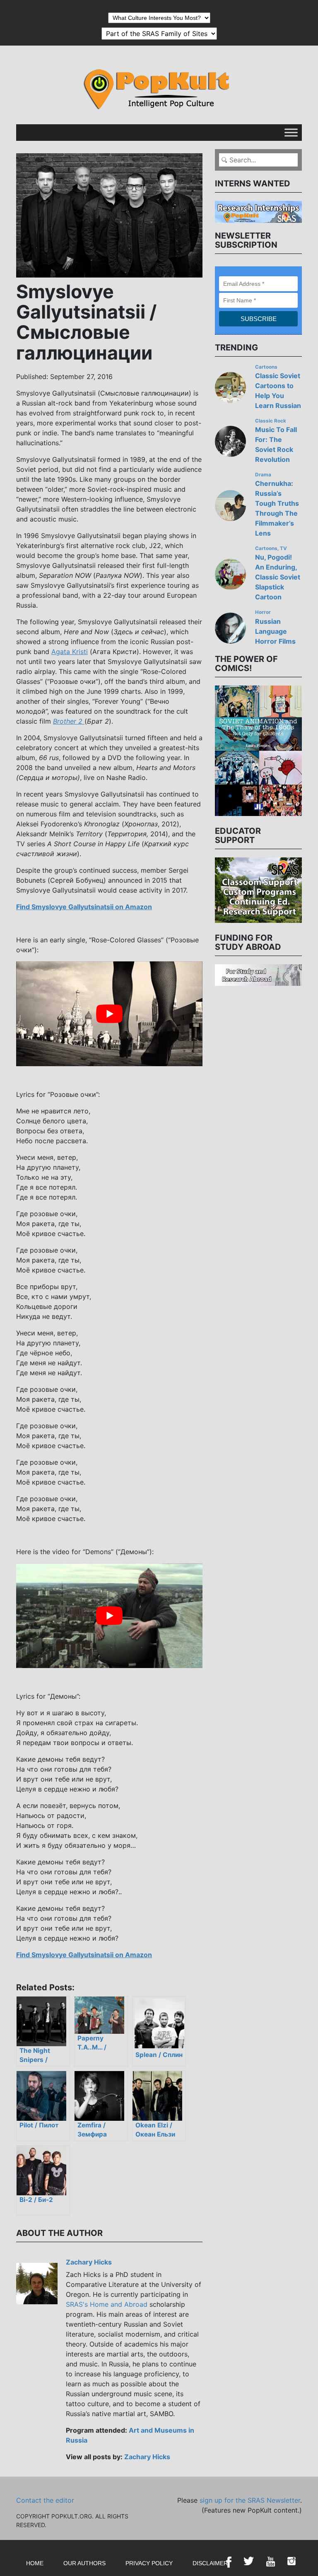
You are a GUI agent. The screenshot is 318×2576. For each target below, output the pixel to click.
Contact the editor (45, 2500)
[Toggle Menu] (291, 132)
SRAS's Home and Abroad (107, 2304)
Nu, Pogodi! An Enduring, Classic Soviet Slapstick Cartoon (278, 577)
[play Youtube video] (109, 1014)
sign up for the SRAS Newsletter (250, 2500)
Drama (263, 475)
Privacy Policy (149, 2563)
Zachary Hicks (89, 2262)
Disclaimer (210, 2563)
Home (35, 2563)
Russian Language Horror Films (275, 631)
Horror (263, 612)
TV (283, 548)
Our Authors (84, 2563)
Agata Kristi (70, 652)
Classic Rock (271, 421)
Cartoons (266, 367)
